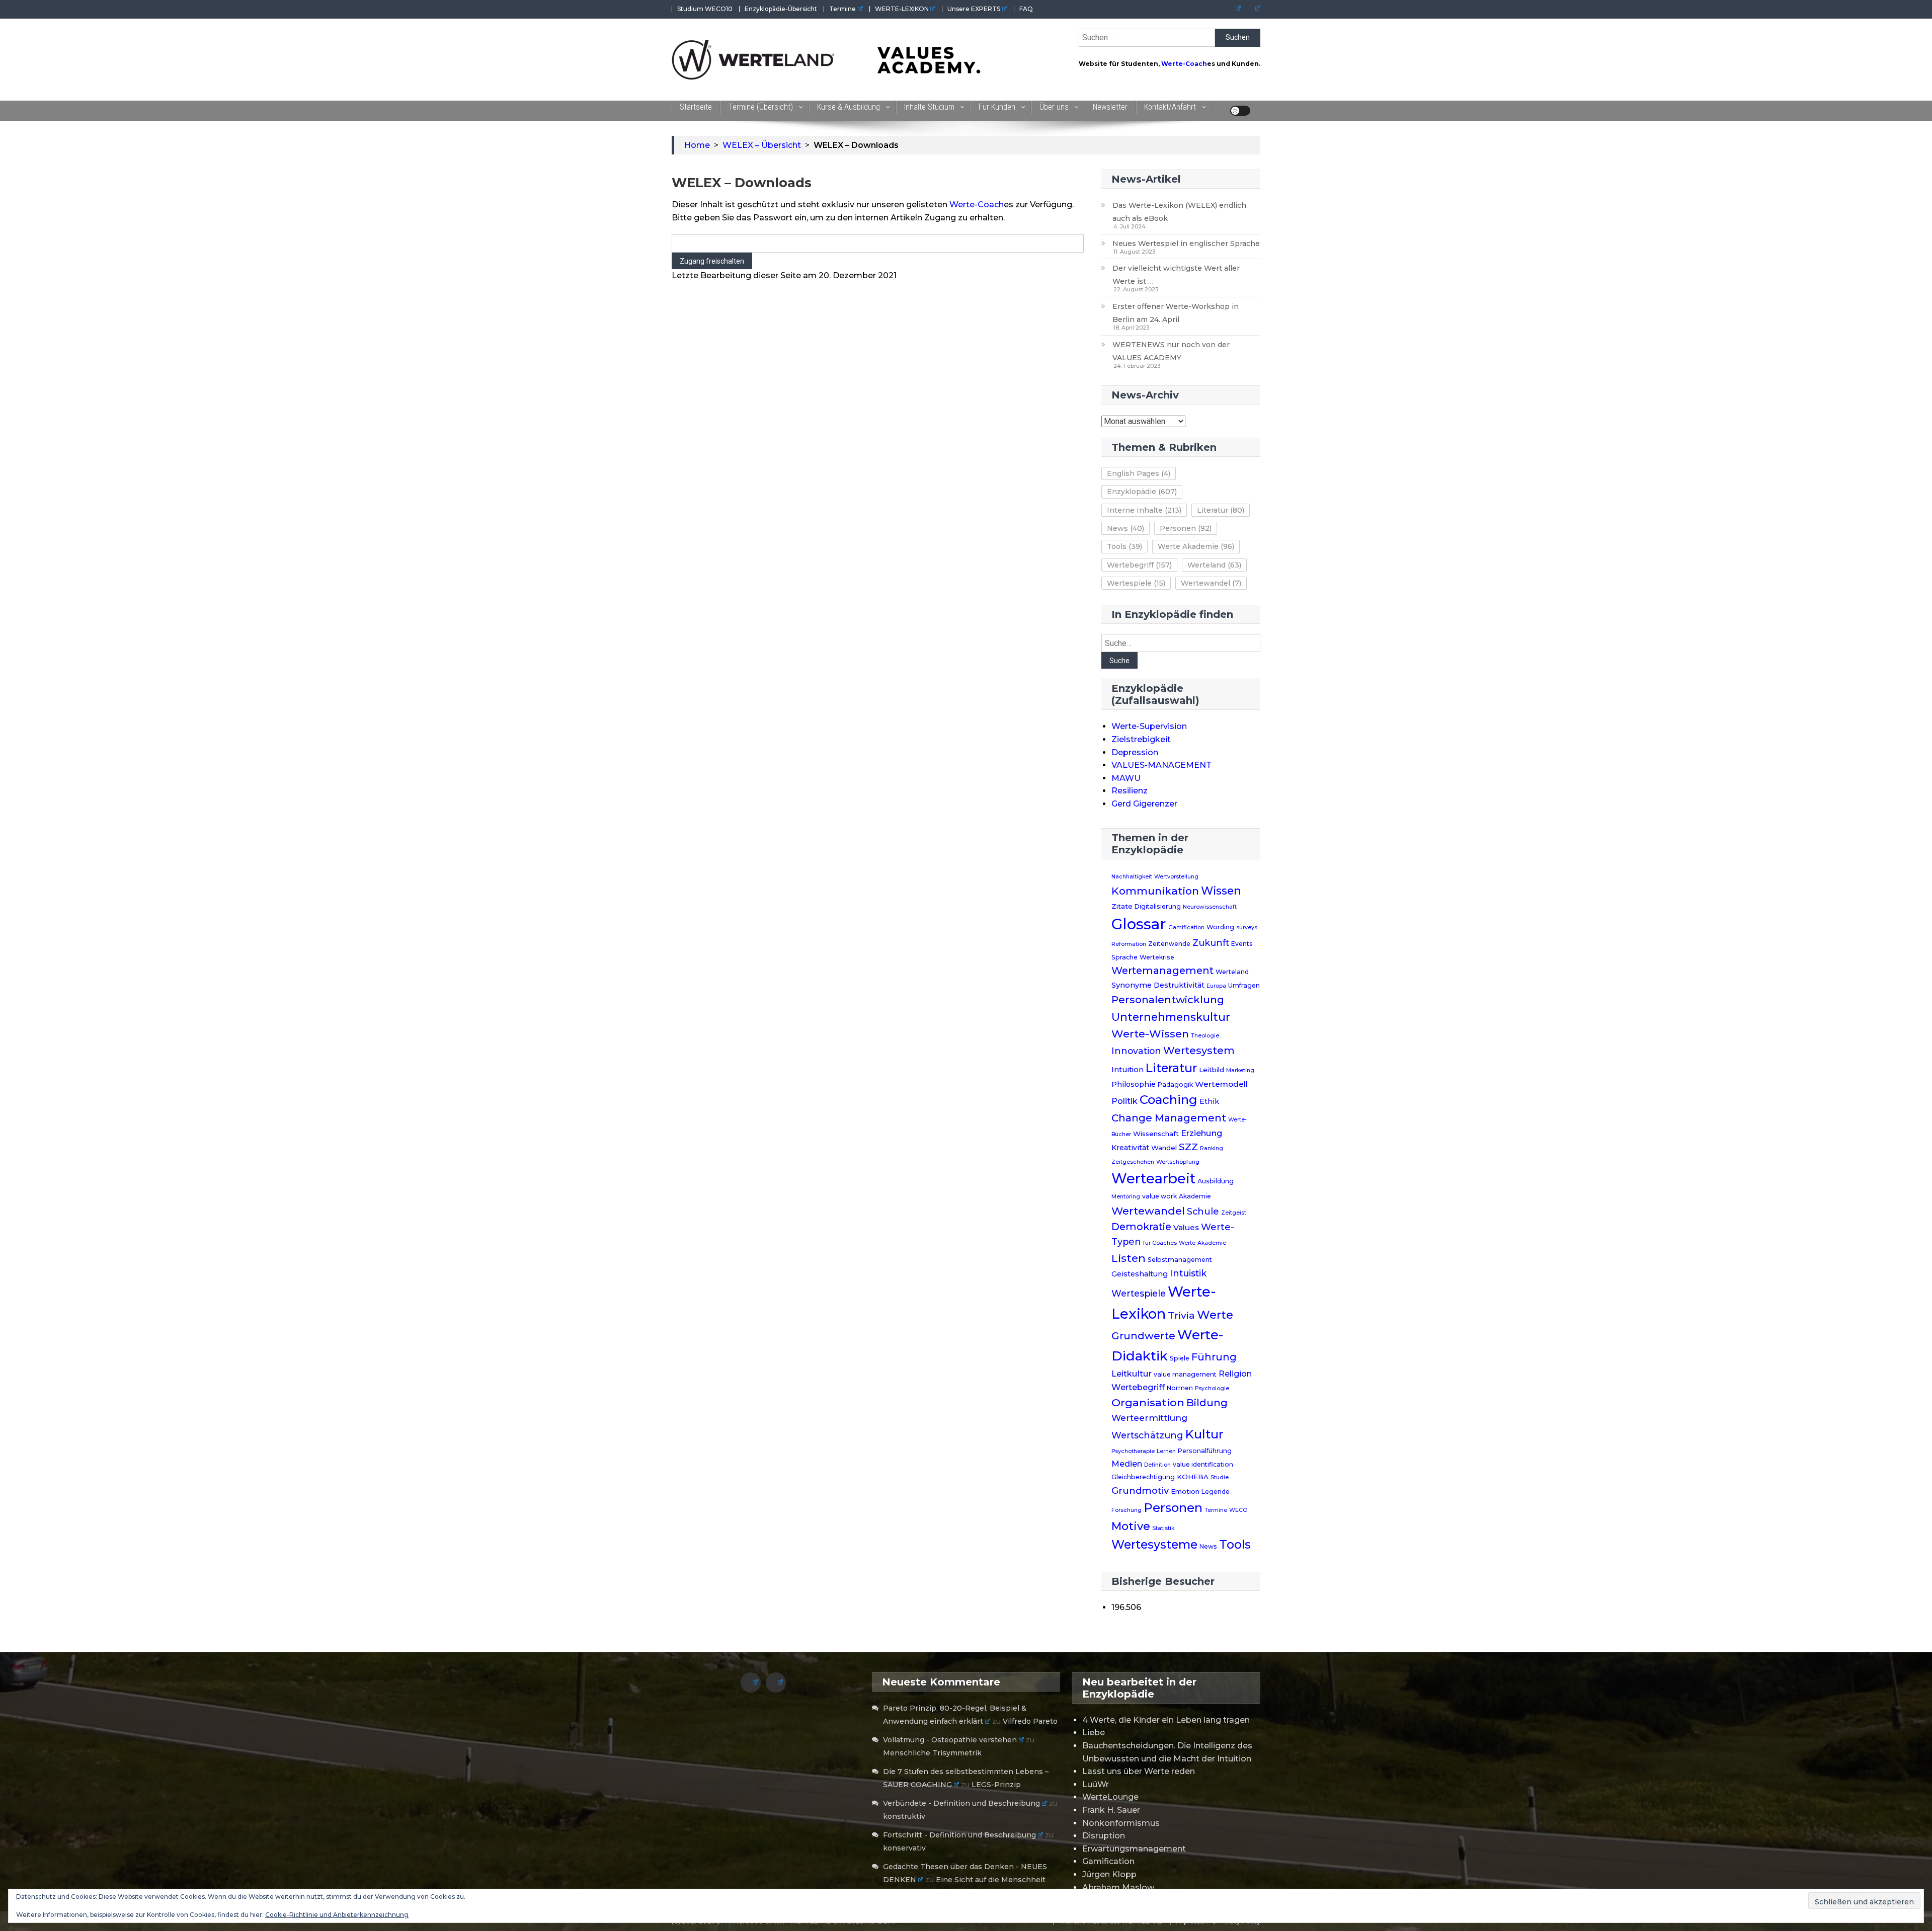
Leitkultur (1132, 1374)
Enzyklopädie (1142, 492)
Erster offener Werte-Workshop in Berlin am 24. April (1176, 313)
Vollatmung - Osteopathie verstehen (950, 1740)
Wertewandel (1211, 583)
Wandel (1164, 1148)
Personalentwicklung (1168, 999)
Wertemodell (1221, 1084)
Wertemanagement (1162, 971)
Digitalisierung (1158, 906)
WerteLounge (1110, 1797)
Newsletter (1110, 107)
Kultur (1204, 1434)
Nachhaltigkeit (1132, 877)
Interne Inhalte (1144, 510)
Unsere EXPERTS (974, 9)
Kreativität (1130, 1148)
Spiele (1180, 1358)
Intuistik (1188, 1273)
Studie (1220, 1477)
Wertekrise (1157, 957)
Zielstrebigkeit (1141, 739)
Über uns (1054, 107)
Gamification (1186, 928)
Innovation (1136, 1051)
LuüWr (1096, 1784)
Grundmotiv (1140, 1491)
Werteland (1214, 565)
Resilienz (1130, 791)
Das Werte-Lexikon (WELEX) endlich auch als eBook (1179, 212)
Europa (1216, 986)
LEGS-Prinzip (996, 1785)
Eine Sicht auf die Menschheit (991, 1880)
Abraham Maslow (1118, 1887)
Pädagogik (1175, 1084)
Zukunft (1211, 943)
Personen (1186, 528)
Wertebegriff (1139, 565)
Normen (1180, 1388)
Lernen (1166, 1451)
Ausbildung (1216, 1181)
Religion (1235, 1374)
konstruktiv (904, 1816)
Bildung (1207, 1403)
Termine (842, 9)
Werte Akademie (1196, 546)
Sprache (1124, 957)
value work (1159, 1196)
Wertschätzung (1147, 1435)
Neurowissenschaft (1210, 907)
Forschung (1126, 1510)
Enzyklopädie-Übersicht (781, 9)
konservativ (904, 1848)
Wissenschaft (1156, 1134)
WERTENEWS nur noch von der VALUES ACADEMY (1171, 351)
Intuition (1128, 1070)
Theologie (1205, 1036)
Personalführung (1205, 1451)
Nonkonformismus (1121, 1823)
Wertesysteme (1154, 1545)
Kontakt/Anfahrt (1170, 107)
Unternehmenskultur (1171, 1017)
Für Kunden (997, 107)
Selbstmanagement (1180, 1260)
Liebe (1094, 1733)
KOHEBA (1193, 1477)
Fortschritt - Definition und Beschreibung (959, 1835)
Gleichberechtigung (1143, 1477)
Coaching (1169, 1100)
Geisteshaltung (1140, 1274)
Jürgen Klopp (1109, 1874)
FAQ (1026, 9)
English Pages (1139, 473)
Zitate (1122, 906)
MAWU (1126, 778)
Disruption (1104, 1836)
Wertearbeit (1153, 1179)
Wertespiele (1136, 583)
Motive (1131, 1526)
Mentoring (1126, 1197)
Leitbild (1212, 1070)
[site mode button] (1240, 111)
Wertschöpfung (1178, 1162)
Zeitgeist (1234, 1213)
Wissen (1221, 891)
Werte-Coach (1184, 64)
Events (1242, 944)
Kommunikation (1155, 891)
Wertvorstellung (1176, 877)
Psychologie (1212, 1388)
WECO (1238, 1510)
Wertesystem (1199, 1051)
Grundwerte (1143, 1336)
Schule (1203, 1211)
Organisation (1148, 1402)
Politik (1124, 1101)
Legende (1216, 1492)
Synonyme (1132, 985)
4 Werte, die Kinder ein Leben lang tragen (1166, 1720)
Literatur (1221, 510)
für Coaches (1160, 1243)
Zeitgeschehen (1133, 1162)
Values (1186, 1227)
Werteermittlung (1149, 1418)
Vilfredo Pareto (1030, 1721)
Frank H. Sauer (1111, 1810)
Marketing (1240, 1070)
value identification (1203, 1464)
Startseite (696, 107)
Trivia (1181, 1315)
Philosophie (1134, 1084)
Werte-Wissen (1150, 1034)
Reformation (1129, 944)
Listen (1129, 1258)
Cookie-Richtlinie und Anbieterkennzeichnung (337, 1915)
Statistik (1163, 1528)
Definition (1157, 1465)
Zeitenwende (1169, 944)
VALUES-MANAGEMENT (1161, 765)
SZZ (1188, 1147)
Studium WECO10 (705, 9)
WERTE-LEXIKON (902, 9)
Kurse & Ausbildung (849, 107)
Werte (1215, 1315)
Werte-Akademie (1202, 1243)
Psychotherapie (1133, 1451)
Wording (1220, 927)
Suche (1119, 661)
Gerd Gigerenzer (1144, 804)
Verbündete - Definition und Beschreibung (961, 1803)
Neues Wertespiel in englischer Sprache (1186, 244)
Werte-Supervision (1149, 726)
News (1125, 528)
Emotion (1185, 1491)
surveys (1247, 928)
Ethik (1209, 1101)
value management (1185, 1374)
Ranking (1212, 1148)
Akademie (1195, 1196)
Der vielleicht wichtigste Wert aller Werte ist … (1176, 275)
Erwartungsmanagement (1134, 1849)
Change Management (1169, 1118)
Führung (1214, 1357)
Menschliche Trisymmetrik (932, 1753)
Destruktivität (1179, 985)
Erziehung (1202, 1133)
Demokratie (1141, 1227)
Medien (1127, 1464)
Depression (1135, 752)
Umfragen (1244, 985)
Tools (1124, 546)
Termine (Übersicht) (761, 107)
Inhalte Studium (929, 107)
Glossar (1139, 924)
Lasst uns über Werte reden (1139, 1771)
